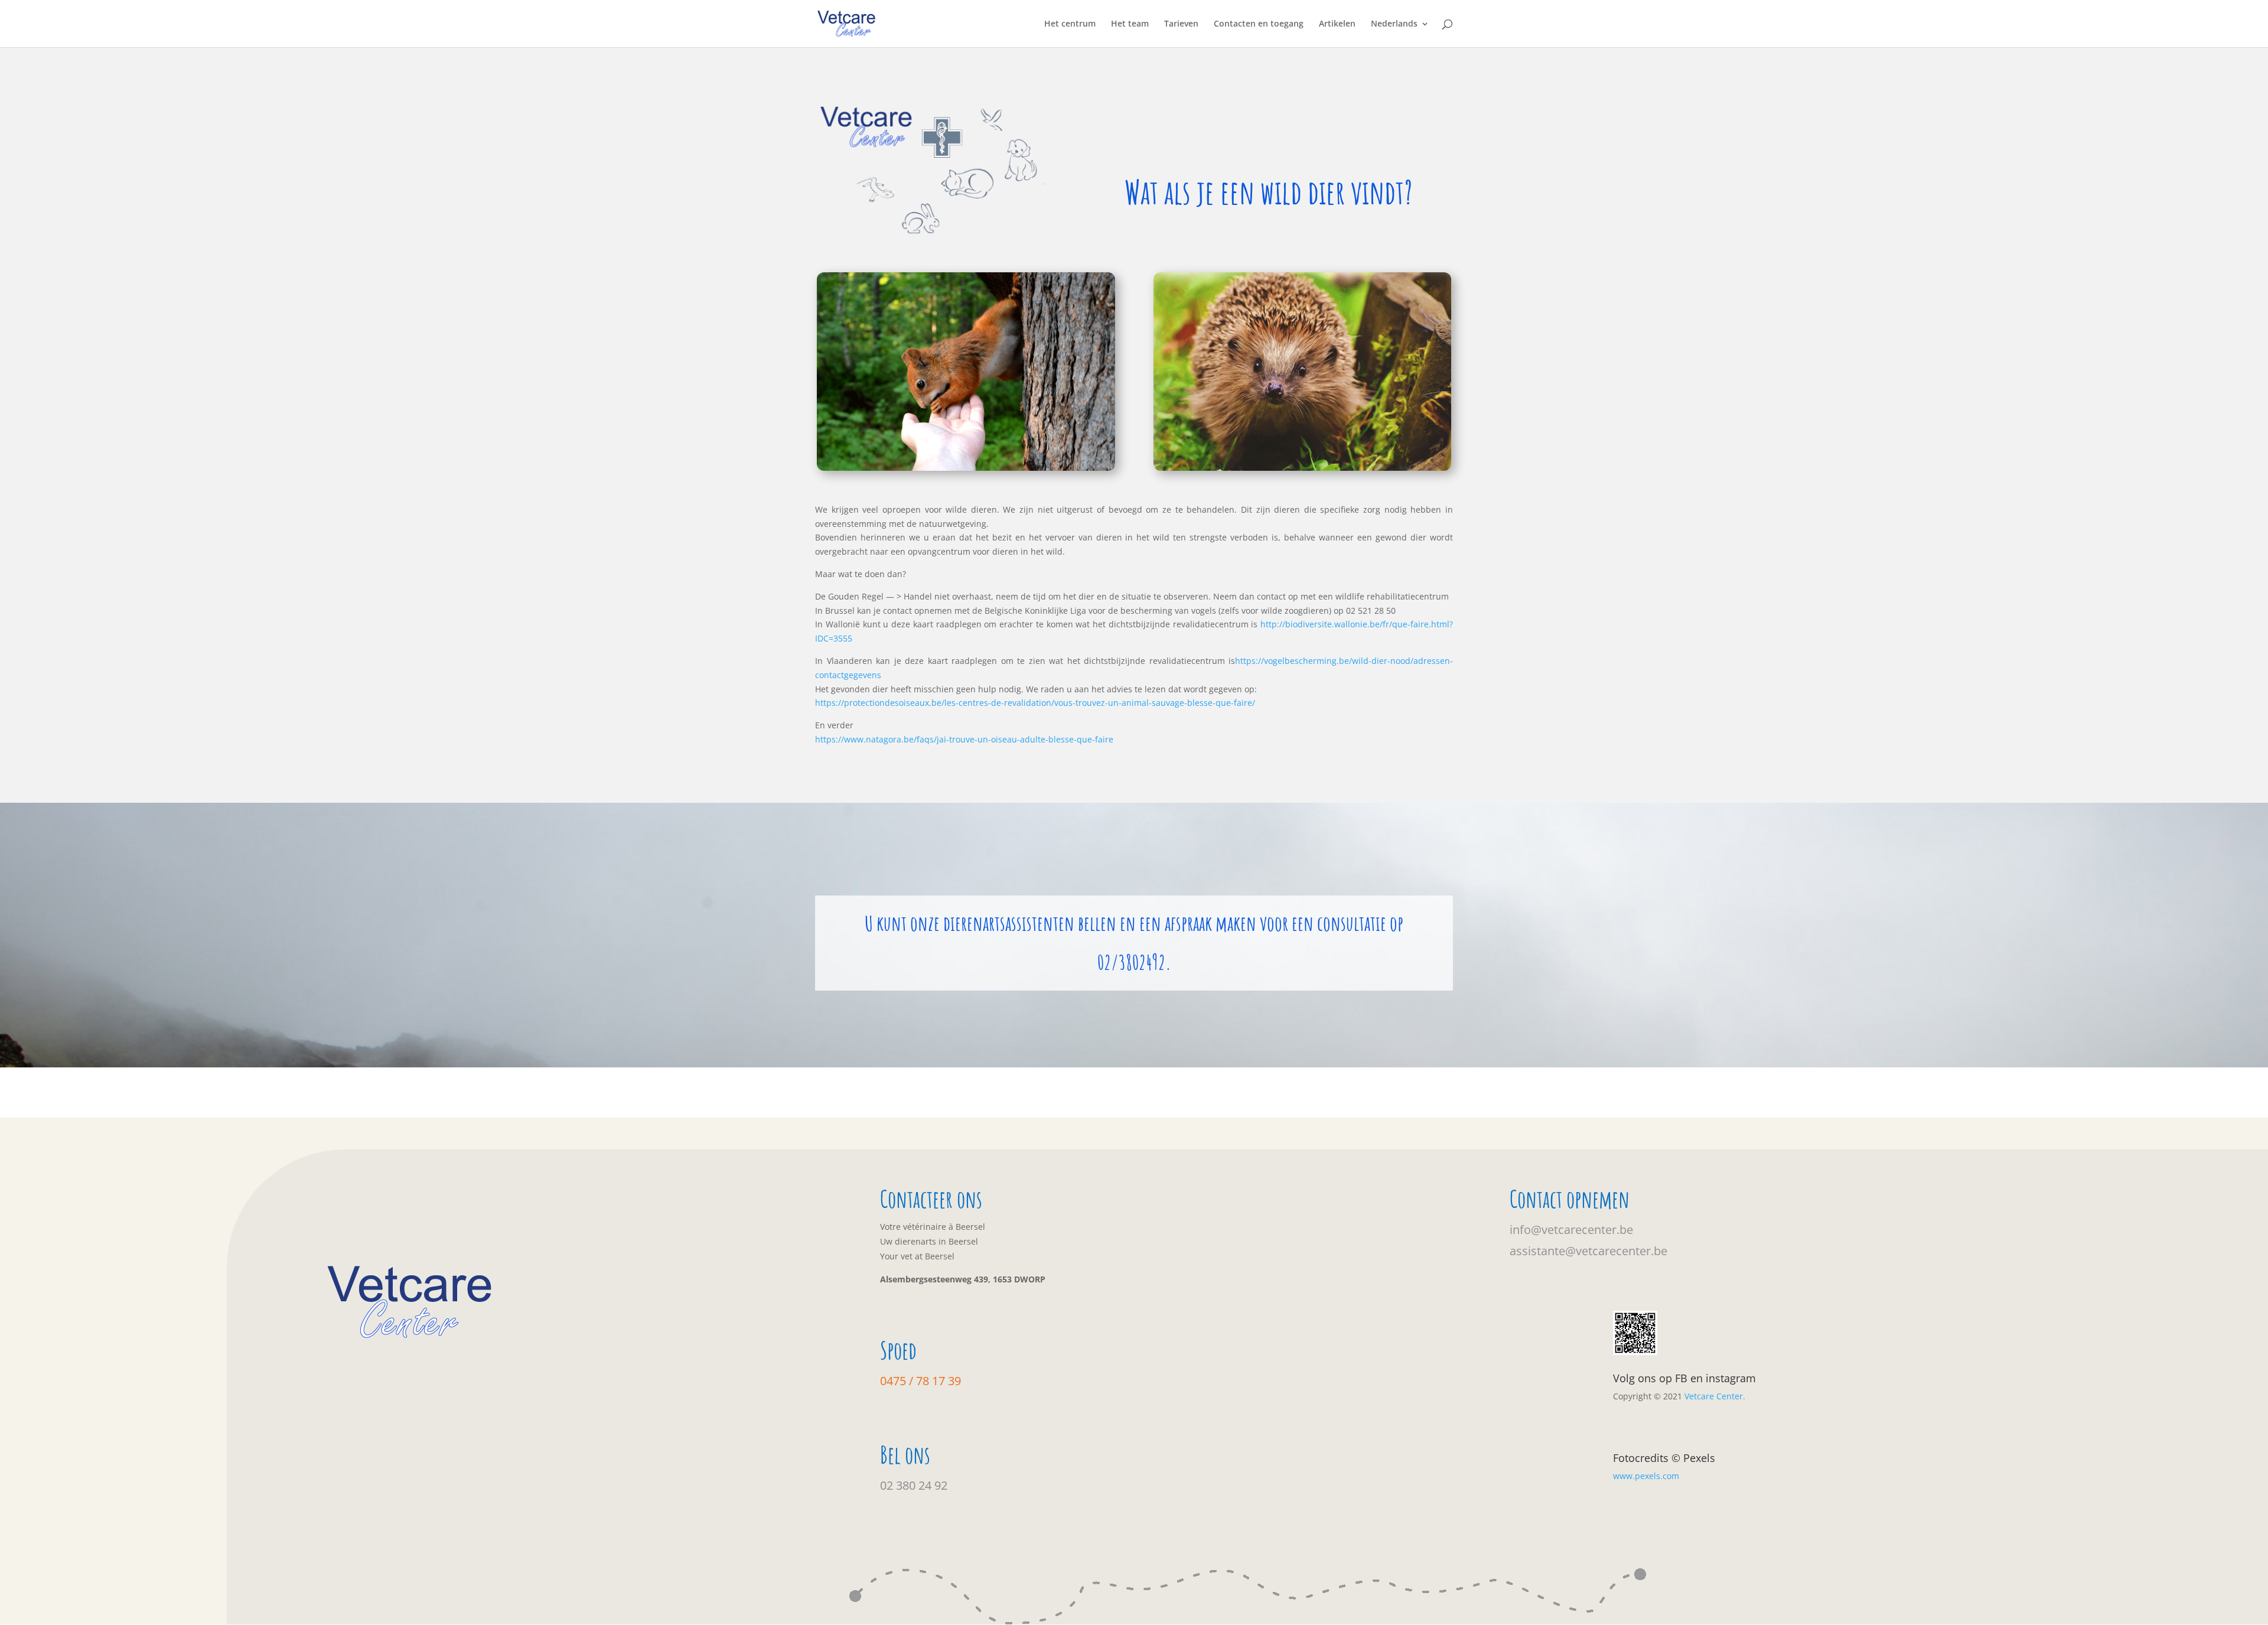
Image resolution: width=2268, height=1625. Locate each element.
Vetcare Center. (1715, 1396)
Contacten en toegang (1259, 24)
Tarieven (1181, 24)
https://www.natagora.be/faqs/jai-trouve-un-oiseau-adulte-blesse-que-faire (964, 739)
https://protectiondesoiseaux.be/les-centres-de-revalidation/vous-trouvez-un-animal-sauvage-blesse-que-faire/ (1035, 703)
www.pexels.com (1646, 1476)
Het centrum (1070, 24)
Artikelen (1337, 24)
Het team (1130, 24)
